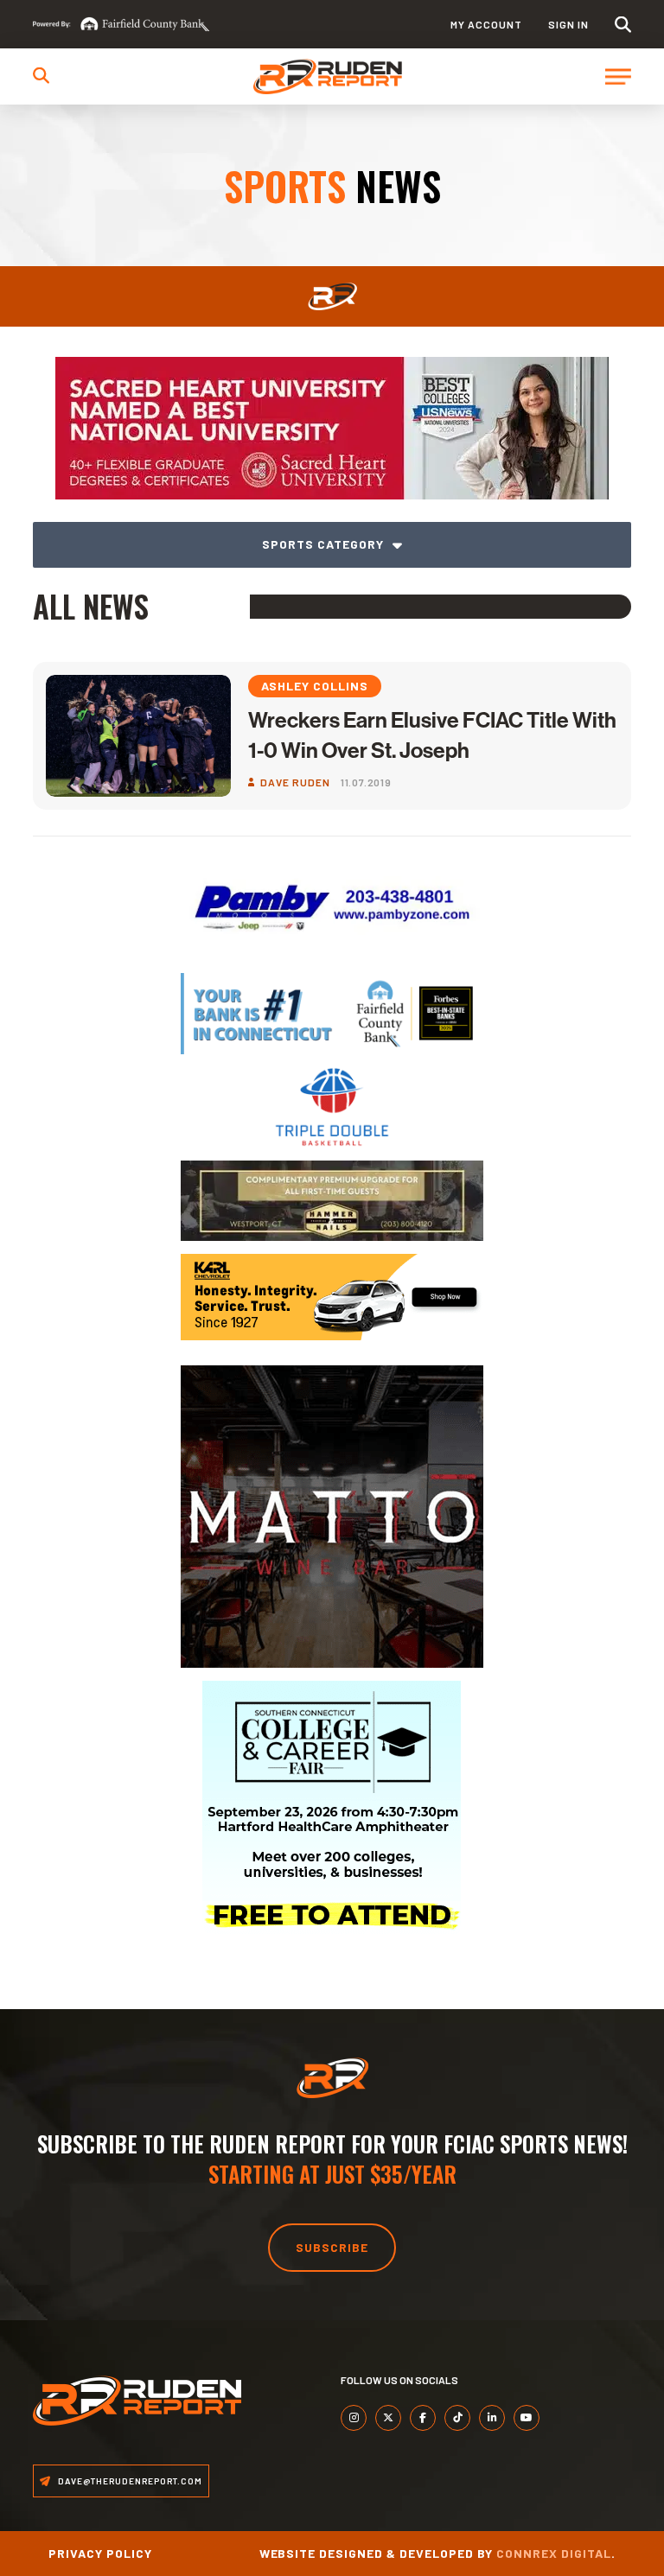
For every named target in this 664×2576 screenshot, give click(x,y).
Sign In (568, 24)
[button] (623, 25)
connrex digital (554, 2553)
